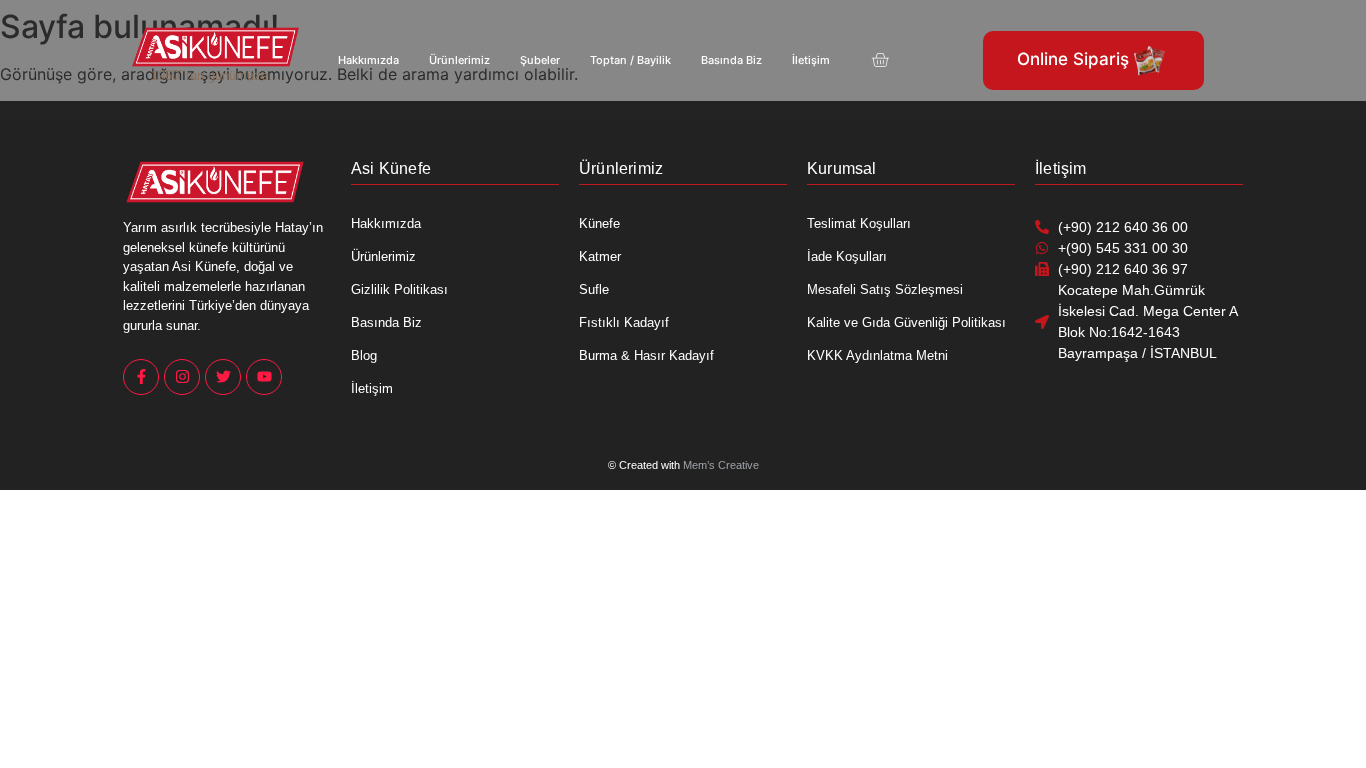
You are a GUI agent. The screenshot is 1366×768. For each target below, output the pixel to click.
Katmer (600, 256)
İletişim (811, 60)
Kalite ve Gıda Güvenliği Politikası (906, 322)
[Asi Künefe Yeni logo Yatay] (216, 47)
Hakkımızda (368, 60)
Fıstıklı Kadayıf (624, 322)
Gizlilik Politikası (399, 289)
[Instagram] (182, 377)
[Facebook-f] (141, 377)
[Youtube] (264, 377)
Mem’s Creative (721, 465)
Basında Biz (731, 60)
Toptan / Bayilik (630, 60)
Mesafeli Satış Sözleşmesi (885, 289)
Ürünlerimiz (459, 60)
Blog (364, 355)
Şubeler (540, 60)
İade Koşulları (847, 256)
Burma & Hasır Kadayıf (646, 355)
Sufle (594, 289)
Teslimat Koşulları (859, 223)
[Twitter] (223, 377)
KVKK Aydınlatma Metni (877, 355)
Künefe (599, 223)
